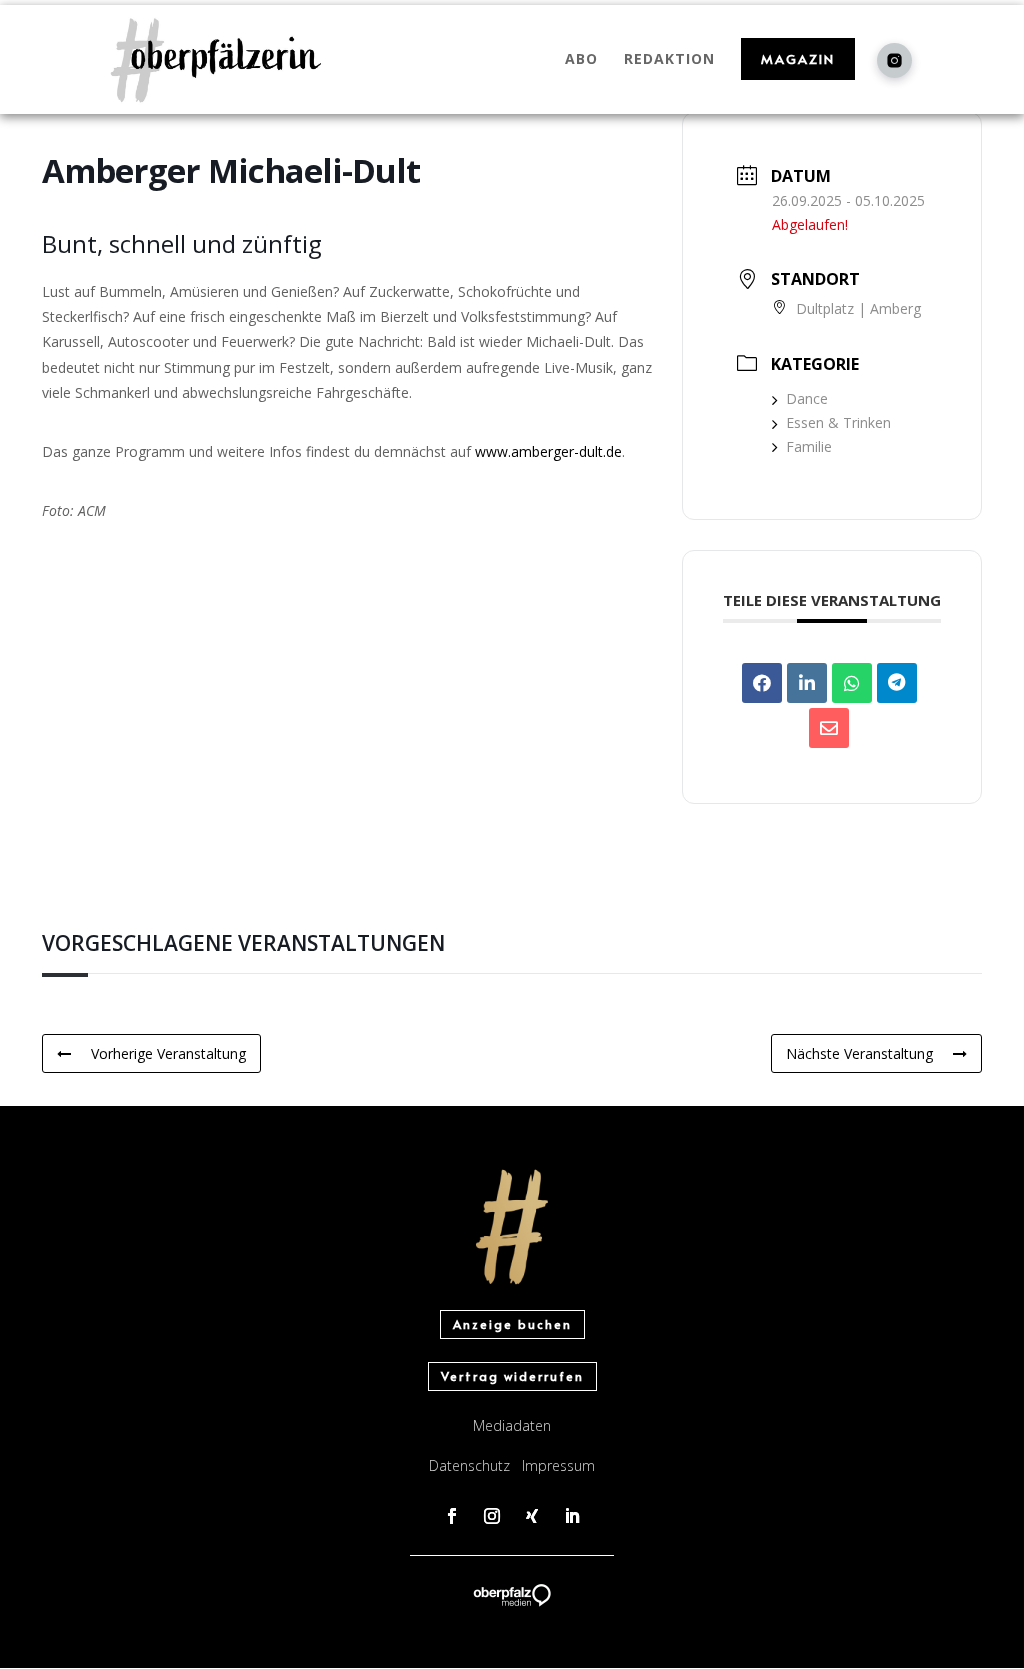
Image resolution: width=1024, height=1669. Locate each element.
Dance (807, 398)
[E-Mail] (829, 728)
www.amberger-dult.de (548, 451)
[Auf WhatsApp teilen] (852, 683)
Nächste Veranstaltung (859, 1053)
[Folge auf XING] (532, 1516)
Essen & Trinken (838, 422)
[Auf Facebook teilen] (762, 683)
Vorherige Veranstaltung (168, 1053)
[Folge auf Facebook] (452, 1516)
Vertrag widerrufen (512, 1376)
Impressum (558, 1465)
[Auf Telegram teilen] (897, 683)
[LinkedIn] (807, 683)
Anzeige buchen (512, 1324)
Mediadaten (512, 1425)
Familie (809, 446)
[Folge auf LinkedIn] (572, 1516)
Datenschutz (469, 1465)
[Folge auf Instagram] (492, 1516)
